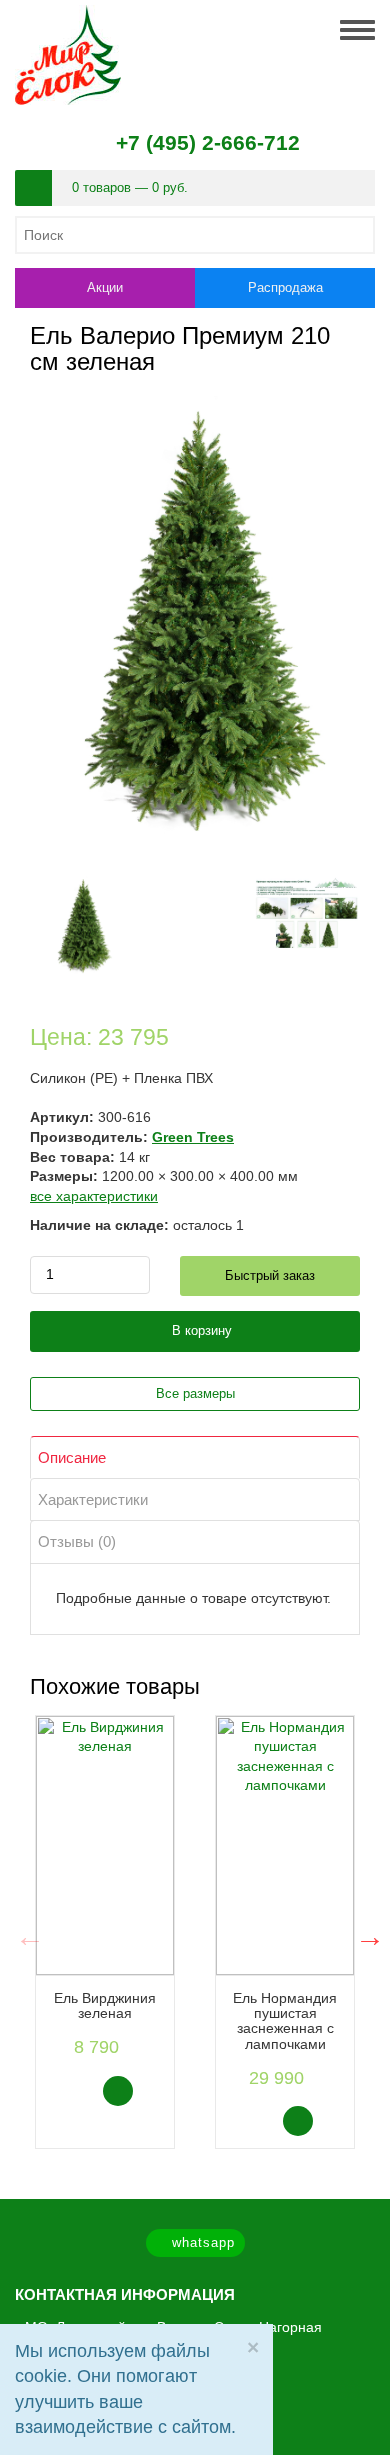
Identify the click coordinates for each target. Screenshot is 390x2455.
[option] (105, 1932)
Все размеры (195, 1393)
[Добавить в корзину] (118, 2091)
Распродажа (285, 287)
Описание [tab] (72, 1457)
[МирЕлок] (68, 14)
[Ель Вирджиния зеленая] (105, 1845)
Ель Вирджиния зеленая (105, 2005)
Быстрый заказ (270, 1275)
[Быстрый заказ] (78, 2091)
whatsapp (201, 2242)
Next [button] (365, 1932)
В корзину (200, 1330)
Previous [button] (25, 1932)
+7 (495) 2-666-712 (208, 142)
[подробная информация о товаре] (151, 2090)
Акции (105, 287)
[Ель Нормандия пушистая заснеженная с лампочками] (285, 1845)
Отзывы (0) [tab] (77, 1541)
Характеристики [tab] (93, 1499)
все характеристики (94, 1196)
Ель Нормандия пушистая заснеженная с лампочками (285, 2021)
